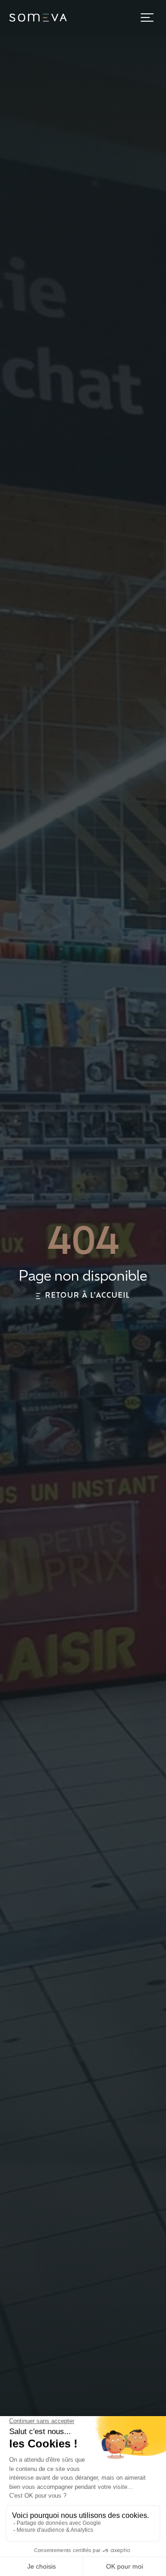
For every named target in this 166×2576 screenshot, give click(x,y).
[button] (147, 18)
